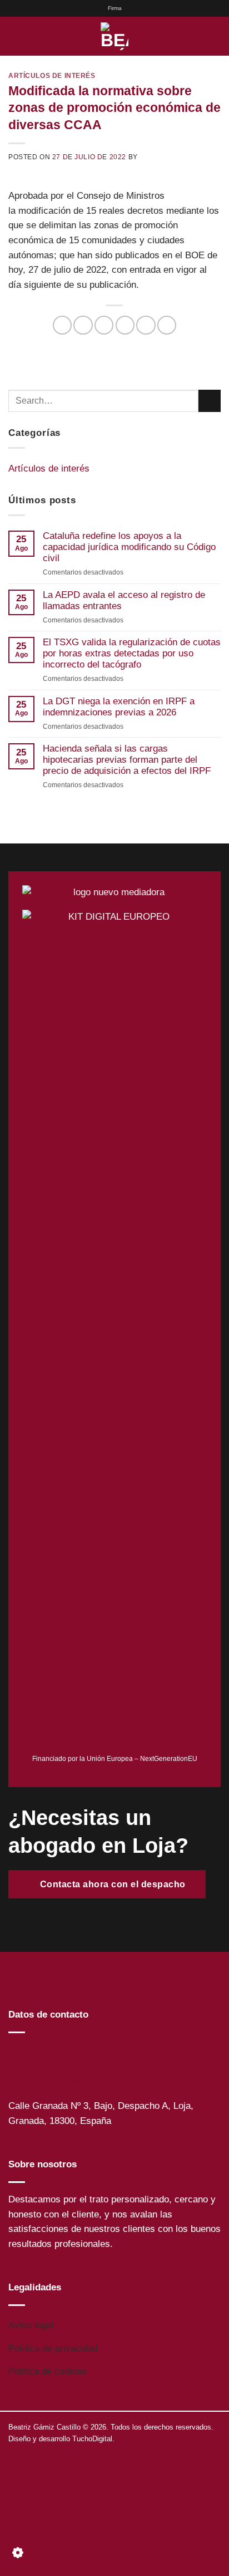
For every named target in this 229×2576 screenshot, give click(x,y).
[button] (15, 36)
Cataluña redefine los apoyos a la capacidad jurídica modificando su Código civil (129, 547)
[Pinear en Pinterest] (146, 325)
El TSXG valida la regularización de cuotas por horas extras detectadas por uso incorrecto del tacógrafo (132, 653)
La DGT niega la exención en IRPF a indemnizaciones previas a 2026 (119, 707)
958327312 (38, 2050)
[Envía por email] (125, 325)
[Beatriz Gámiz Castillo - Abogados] (114, 36)
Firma (115, 8)
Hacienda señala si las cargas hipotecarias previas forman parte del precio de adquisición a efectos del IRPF (127, 760)
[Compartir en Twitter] (104, 325)
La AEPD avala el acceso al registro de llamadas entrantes (124, 600)
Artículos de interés (52, 75)
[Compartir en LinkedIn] (167, 325)
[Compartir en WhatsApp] (62, 325)
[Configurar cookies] (18, 2556)
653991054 (41, 2064)
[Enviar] (210, 401)
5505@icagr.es (49, 2079)
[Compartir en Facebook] (83, 325)
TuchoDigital (92, 2439)
